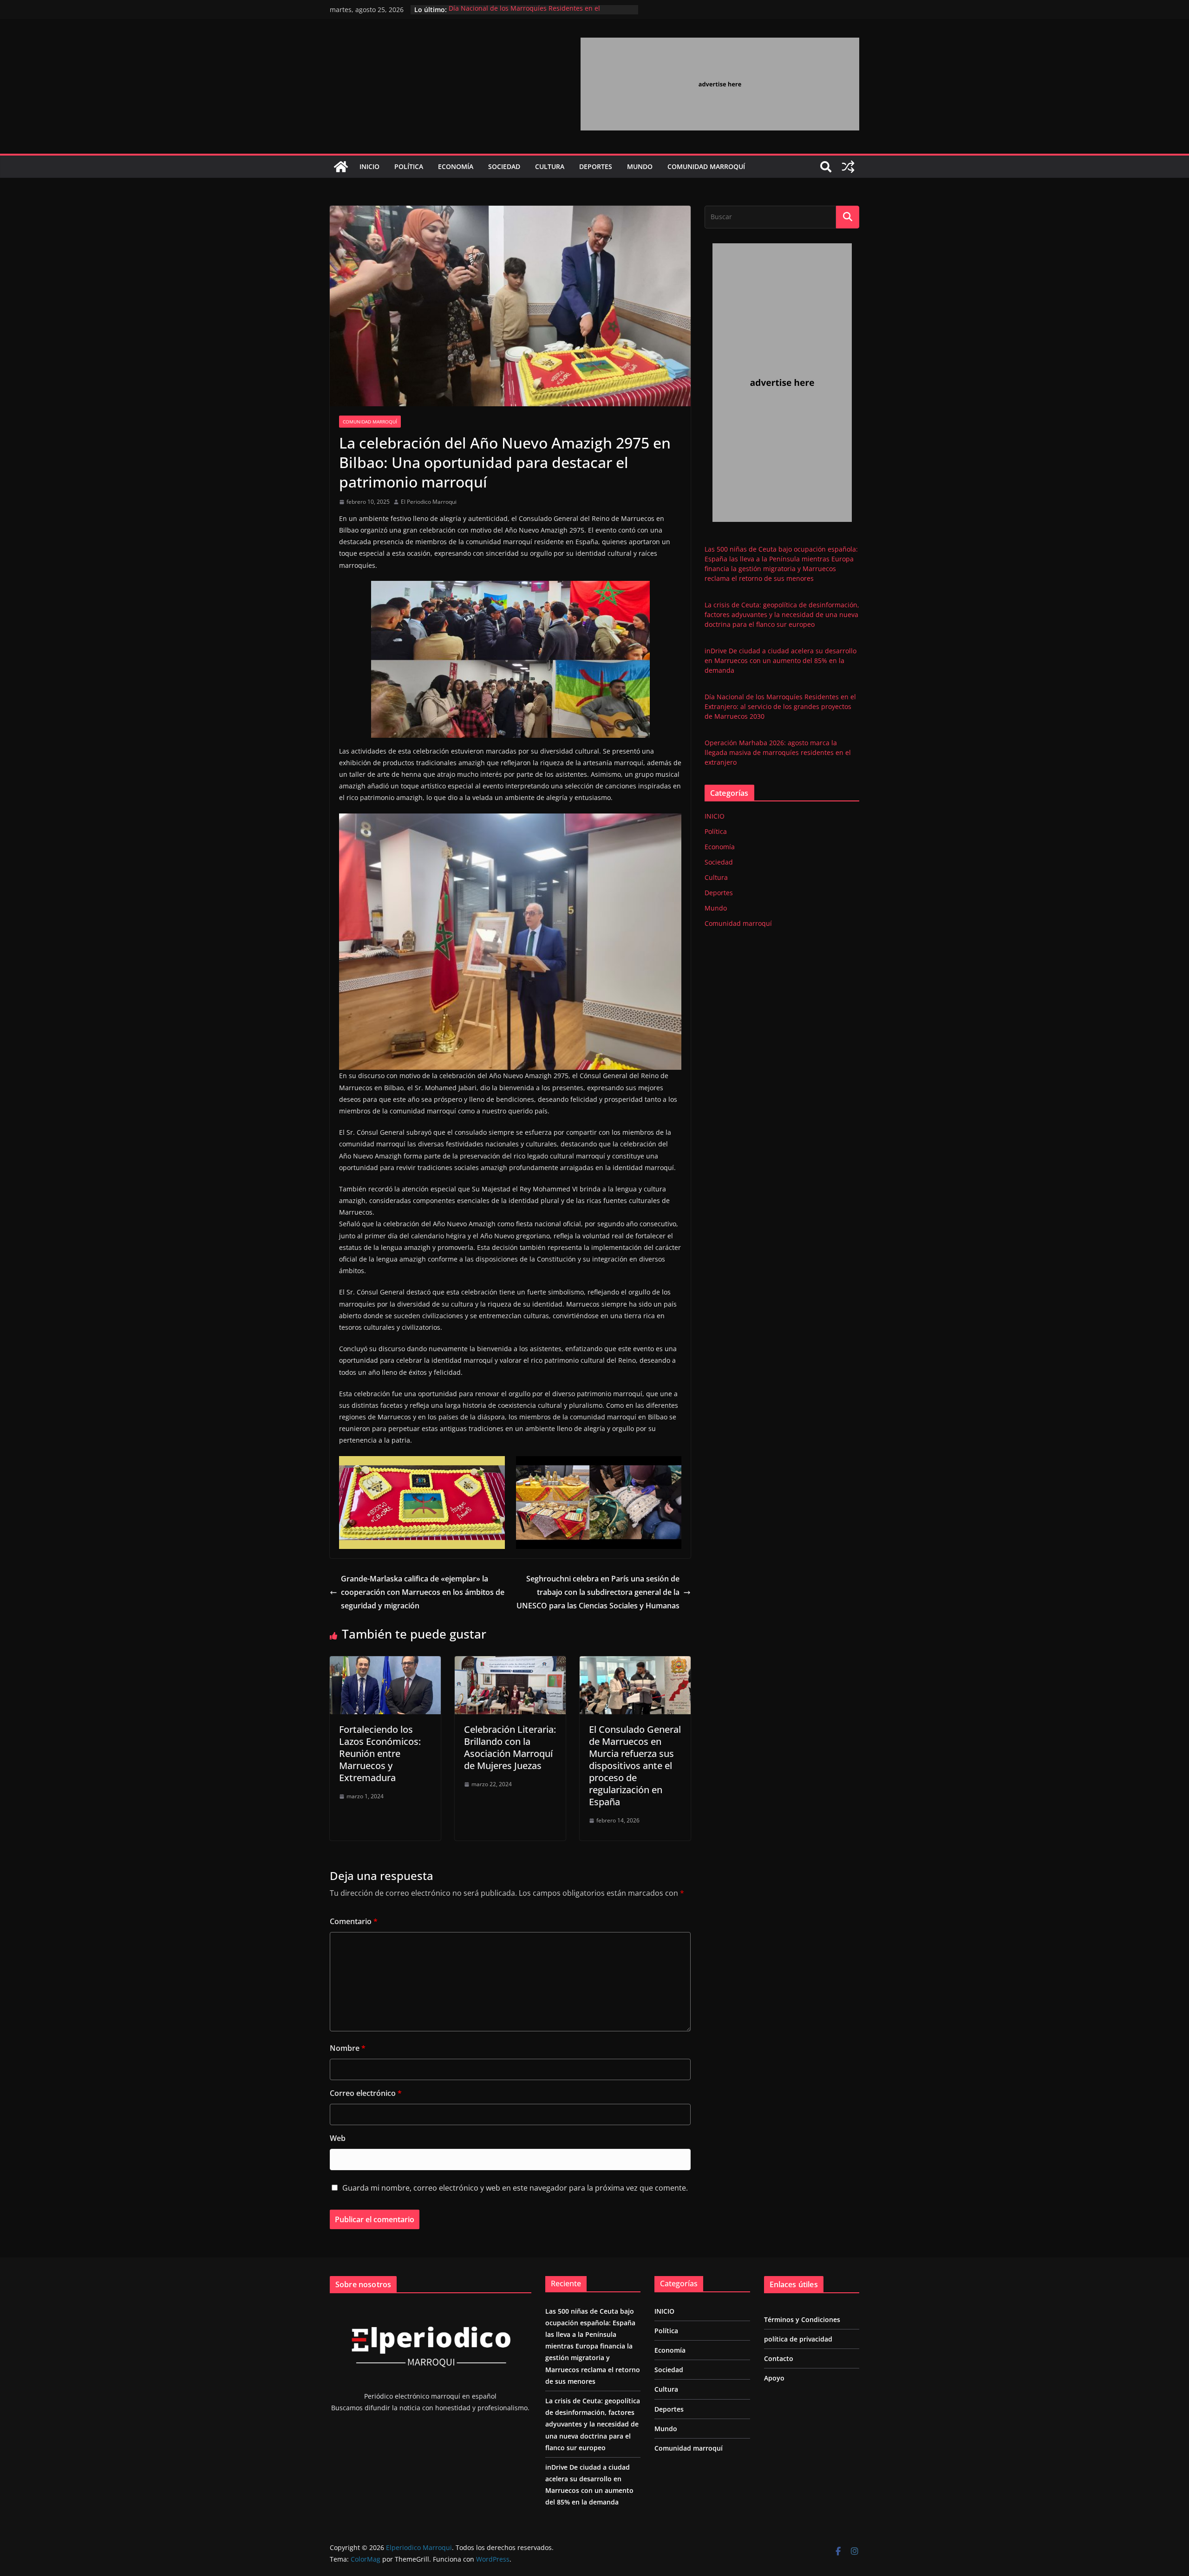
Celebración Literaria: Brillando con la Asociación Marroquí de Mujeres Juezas (510, 1747)
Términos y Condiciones (802, 2319)
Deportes (596, 166)
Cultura (550, 166)
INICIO (369, 166)
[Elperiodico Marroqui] (341, 167)
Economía (456, 166)
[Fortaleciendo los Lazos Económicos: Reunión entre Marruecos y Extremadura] (385, 1663)
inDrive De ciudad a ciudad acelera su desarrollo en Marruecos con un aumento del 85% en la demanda (781, 660)
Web (338, 2138)
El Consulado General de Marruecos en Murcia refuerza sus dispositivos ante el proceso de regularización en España (635, 1766)
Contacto (779, 2358)
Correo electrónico (366, 2093)
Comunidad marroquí (706, 166)
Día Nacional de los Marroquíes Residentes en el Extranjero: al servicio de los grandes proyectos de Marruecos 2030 (780, 706)
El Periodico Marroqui (429, 502)
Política (409, 166)
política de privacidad (798, 2339)
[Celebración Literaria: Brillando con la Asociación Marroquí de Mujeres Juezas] (510, 1663)
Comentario (354, 1921)
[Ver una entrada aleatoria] (848, 167)
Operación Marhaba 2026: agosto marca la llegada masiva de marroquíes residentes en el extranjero (778, 752)
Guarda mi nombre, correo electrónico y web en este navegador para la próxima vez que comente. (515, 2188)
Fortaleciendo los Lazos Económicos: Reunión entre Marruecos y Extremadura (380, 1753)
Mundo (640, 166)
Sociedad (504, 166)
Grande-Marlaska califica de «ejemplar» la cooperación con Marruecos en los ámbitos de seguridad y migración (423, 1592)
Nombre (348, 2048)
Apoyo (774, 2378)
